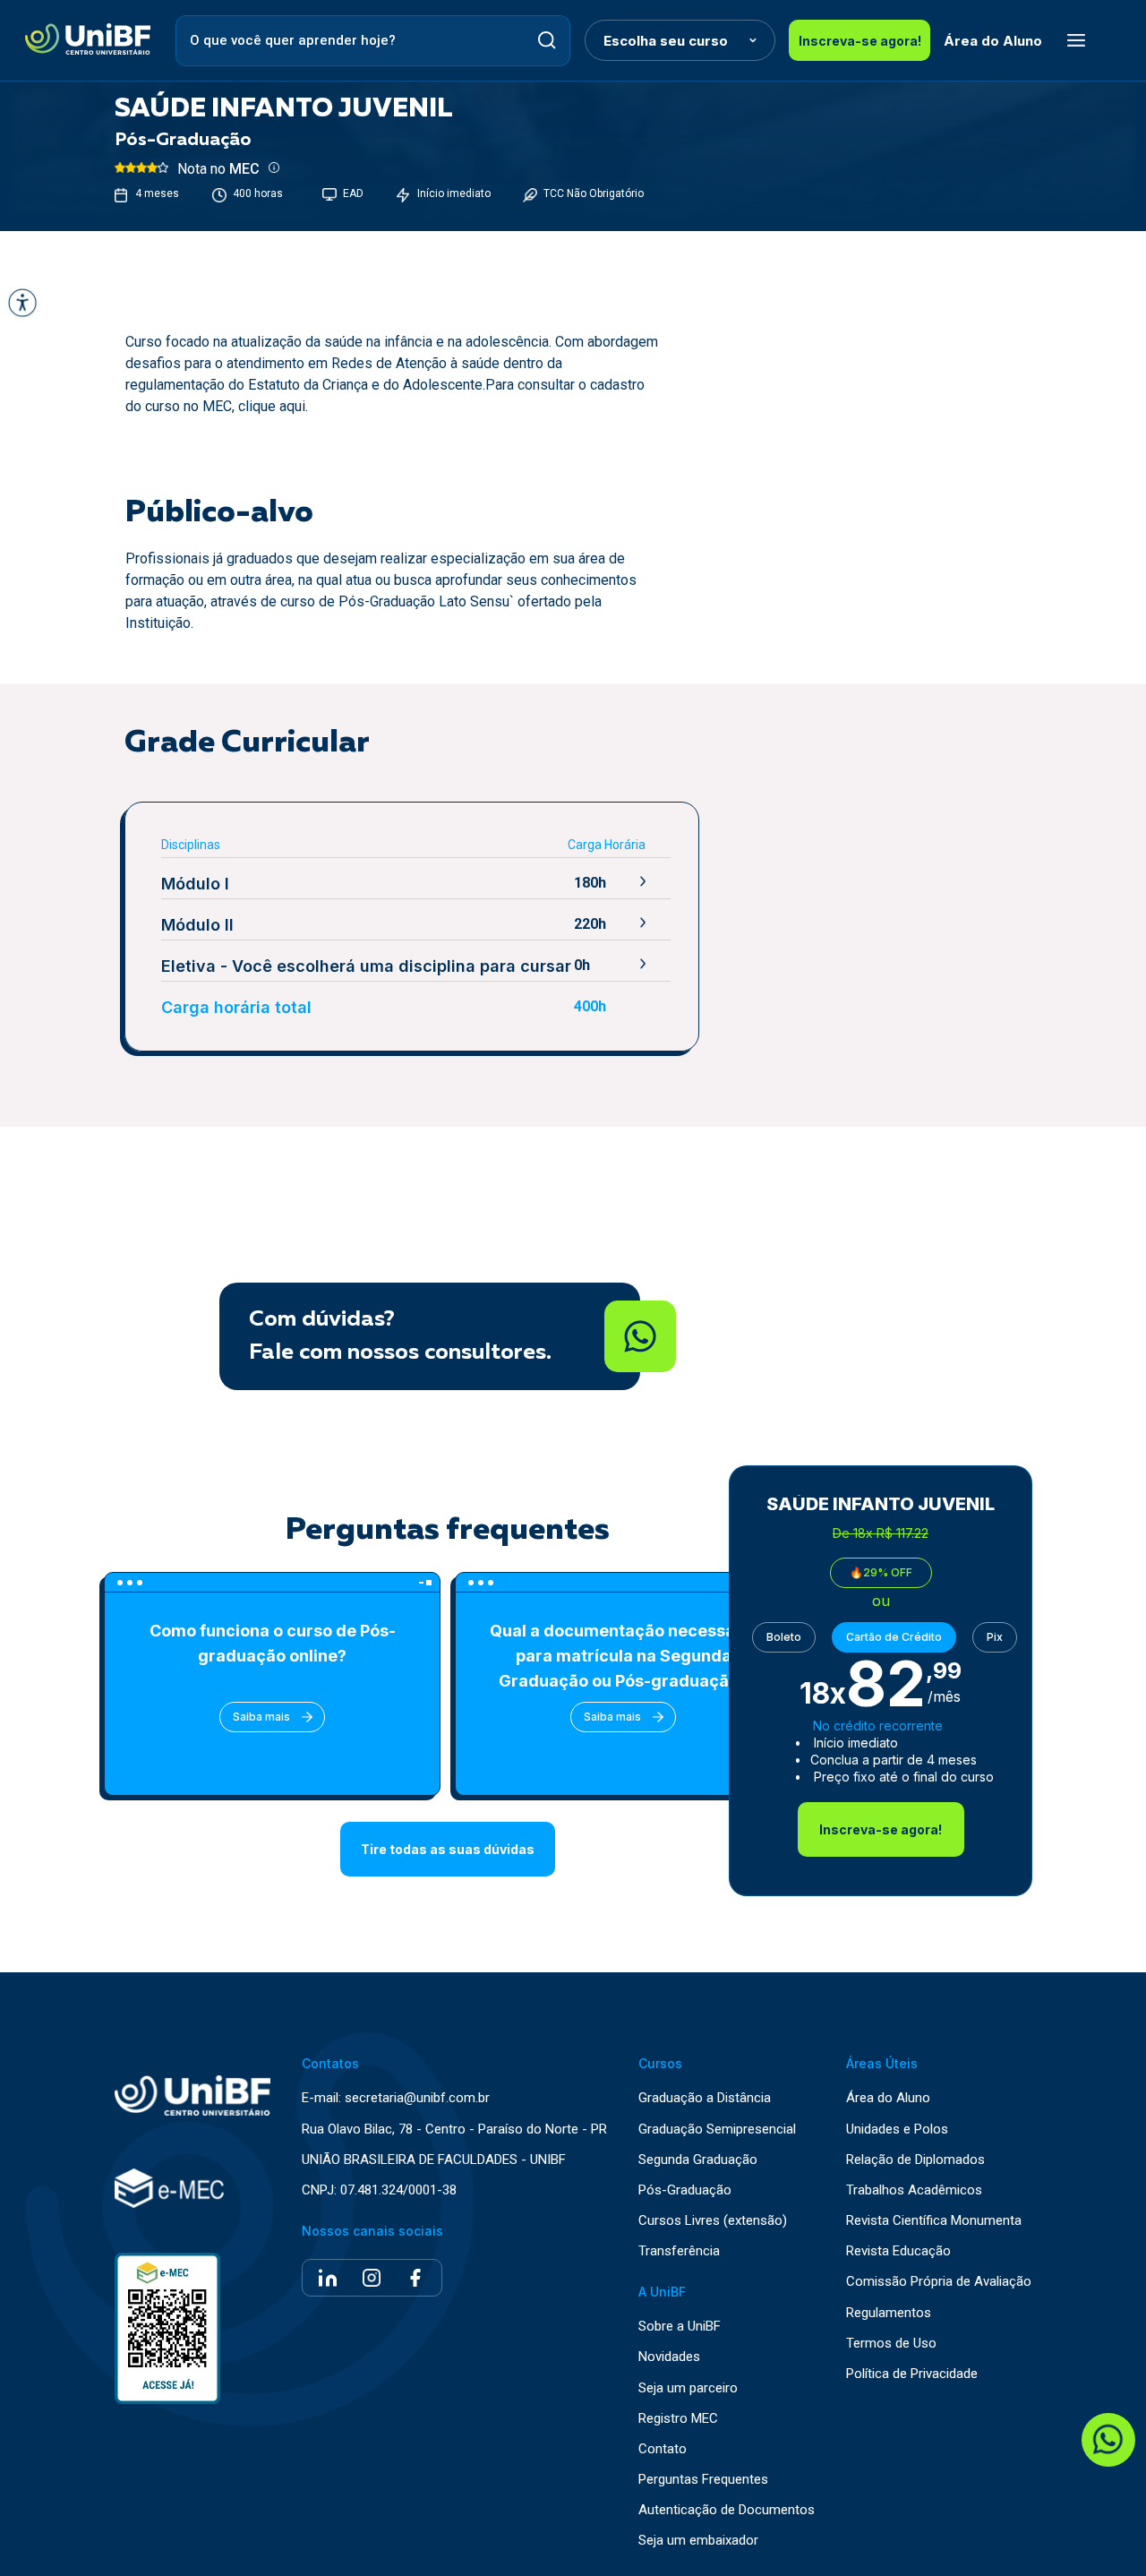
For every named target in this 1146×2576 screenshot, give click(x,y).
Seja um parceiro (688, 2388)
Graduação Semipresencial (717, 2129)
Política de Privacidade (912, 2374)
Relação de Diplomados (915, 2160)
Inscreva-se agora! (860, 41)
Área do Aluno (993, 41)
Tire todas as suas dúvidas (448, 1849)
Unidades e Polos (897, 2129)
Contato (663, 2449)
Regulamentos (889, 2313)
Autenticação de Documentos (727, 2510)
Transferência (679, 2251)
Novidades (669, 2357)
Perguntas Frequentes (703, 2480)
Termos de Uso (891, 2344)
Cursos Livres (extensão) (713, 2221)
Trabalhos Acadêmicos (914, 2190)
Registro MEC (678, 2419)
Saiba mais (261, 1717)
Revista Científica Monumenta (934, 2221)
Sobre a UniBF (680, 2327)
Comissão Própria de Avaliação (939, 2282)
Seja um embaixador (698, 2541)
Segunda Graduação (698, 2160)
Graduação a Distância (705, 2098)
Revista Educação (898, 2251)
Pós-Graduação (685, 2190)
